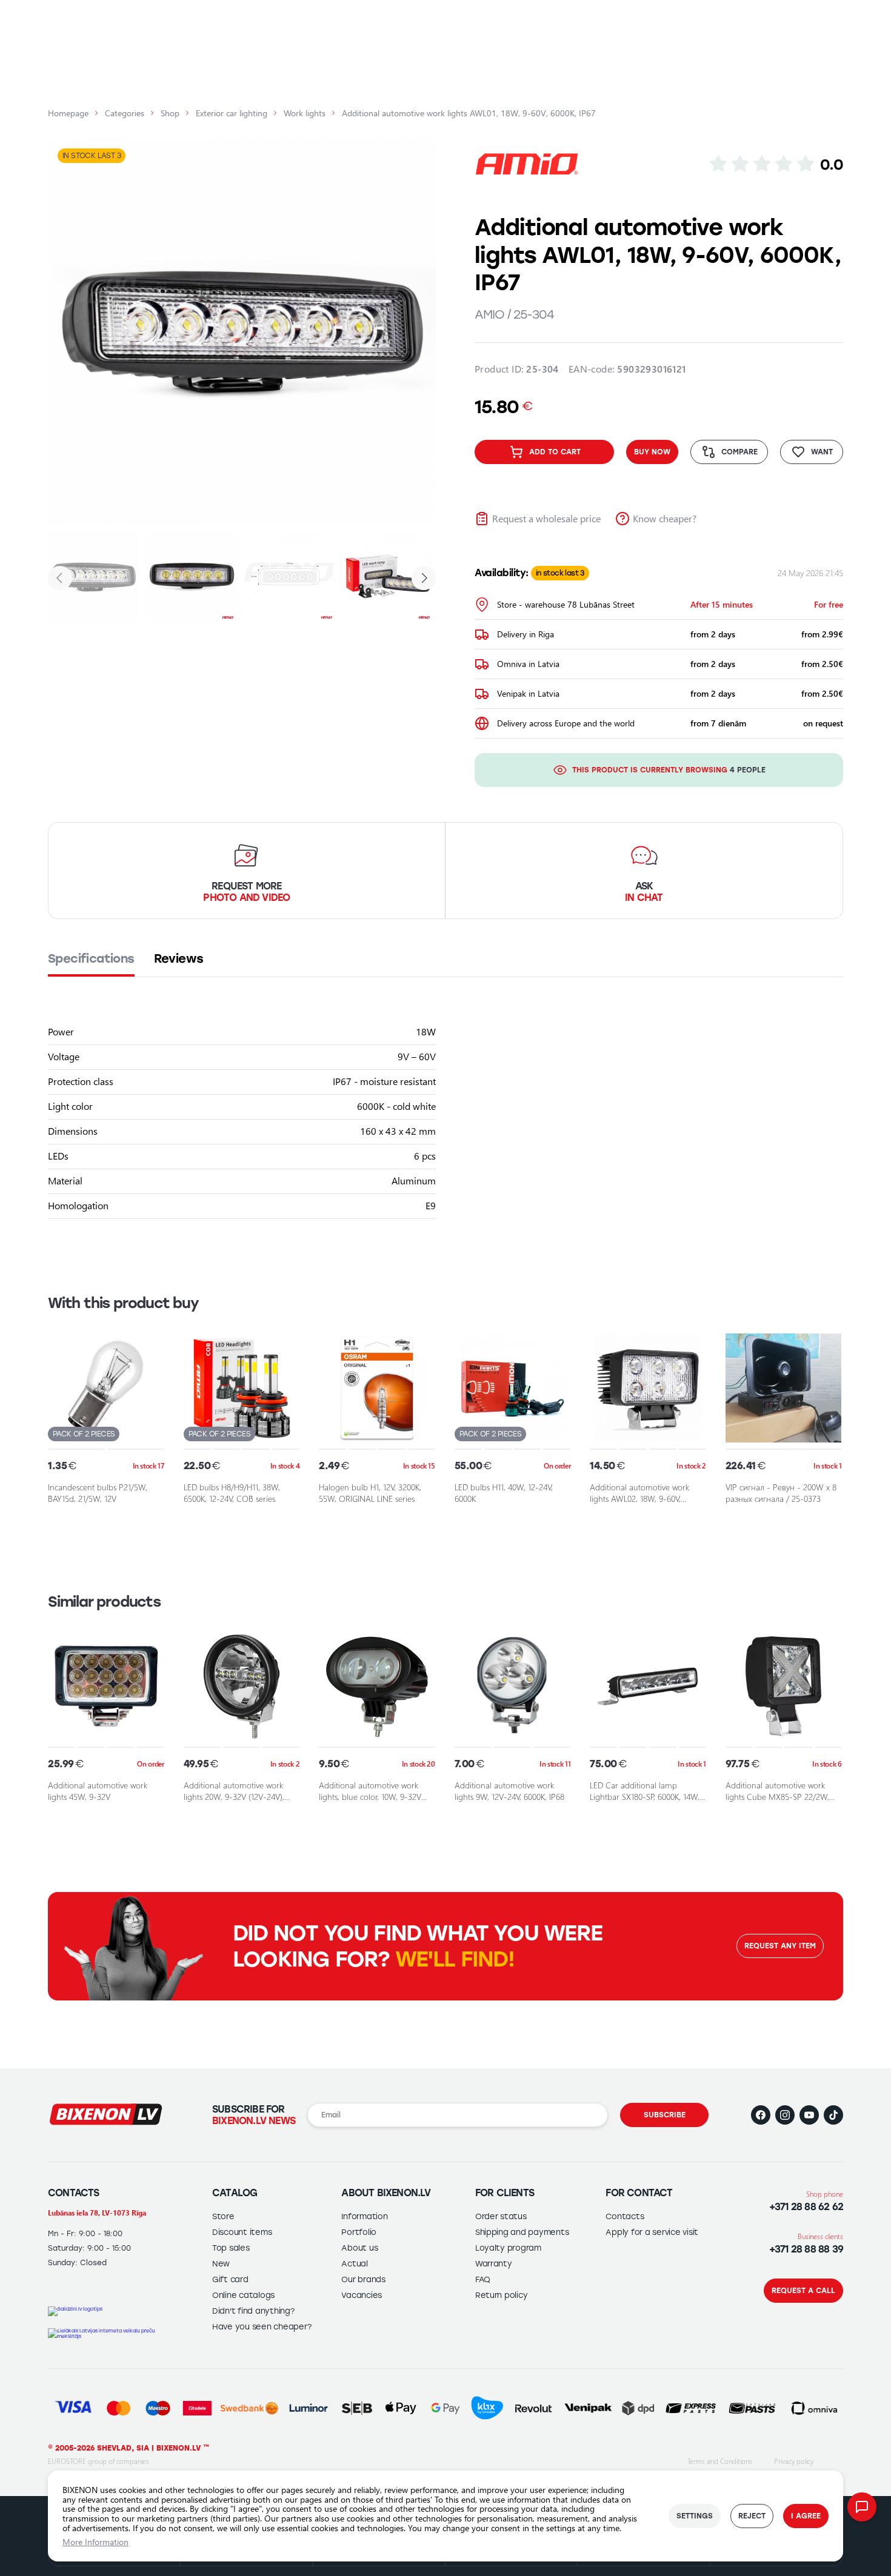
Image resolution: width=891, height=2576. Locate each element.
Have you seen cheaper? (262, 2327)
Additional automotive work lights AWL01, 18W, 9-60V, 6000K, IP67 (469, 113)
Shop (170, 113)
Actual (354, 2264)
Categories (125, 113)
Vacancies (362, 2295)
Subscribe (665, 2115)
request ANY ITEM (780, 1946)
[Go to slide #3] (290, 577)
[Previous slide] (68, 332)
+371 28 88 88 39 (806, 2249)
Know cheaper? (665, 518)
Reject (752, 2516)
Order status (501, 2216)
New (221, 2264)
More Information (95, 2542)
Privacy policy (794, 2461)
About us (359, 2248)
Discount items (242, 2232)
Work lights (305, 113)
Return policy (502, 2295)
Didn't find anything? (253, 2311)
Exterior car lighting (232, 113)
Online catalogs (243, 2295)
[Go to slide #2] (192, 577)
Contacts (625, 2216)
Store (223, 2216)
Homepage (68, 113)
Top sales (231, 2248)
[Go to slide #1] (93, 577)
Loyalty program (508, 2248)
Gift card (230, 2279)
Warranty (494, 2264)
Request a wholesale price (546, 518)
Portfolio (359, 2232)
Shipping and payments (522, 2232)
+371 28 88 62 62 (806, 2207)
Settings (695, 2516)
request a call (803, 2291)
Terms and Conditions (720, 2461)
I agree (806, 2516)
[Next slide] (415, 332)
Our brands (363, 2279)
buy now (652, 452)
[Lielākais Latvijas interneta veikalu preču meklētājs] (106, 2334)
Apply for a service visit (652, 2232)
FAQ (483, 2279)
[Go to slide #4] (388, 577)
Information (364, 2216)
